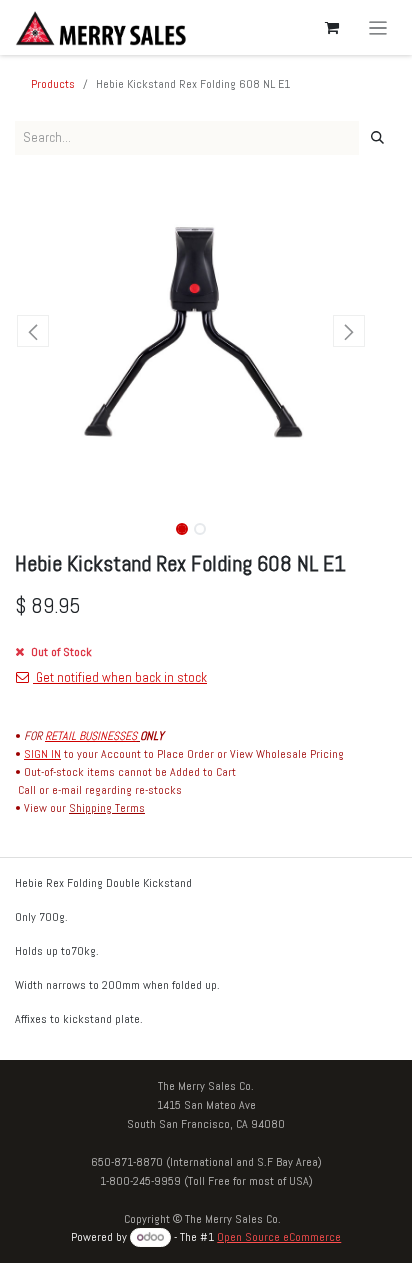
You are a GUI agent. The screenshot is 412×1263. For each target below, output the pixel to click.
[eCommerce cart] (332, 28)
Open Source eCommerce (279, 1237)
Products (53, 84)
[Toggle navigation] (378, 27)
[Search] (377, 138)
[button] (32, 331)
